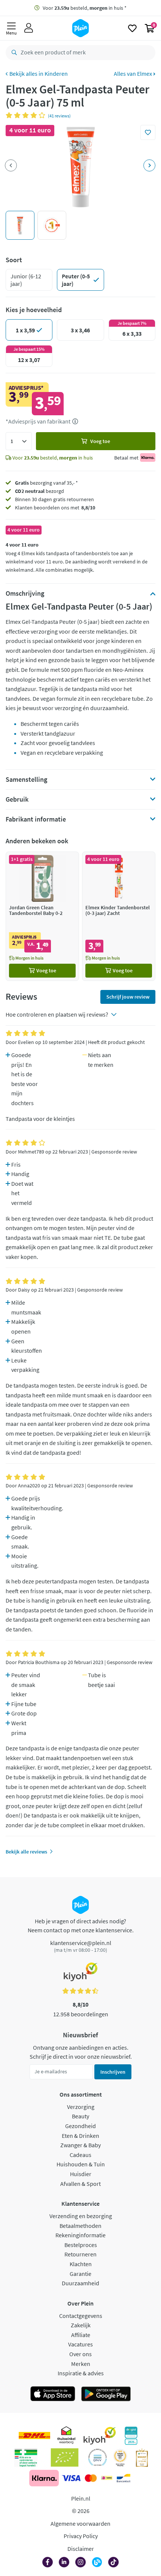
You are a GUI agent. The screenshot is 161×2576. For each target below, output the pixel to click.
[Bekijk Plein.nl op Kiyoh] (100, 2436)
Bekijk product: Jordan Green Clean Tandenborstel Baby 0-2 (42, 916)
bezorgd (40, 491)
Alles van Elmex (133, 74)
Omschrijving (25, 593)
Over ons (80, 2354)
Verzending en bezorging (81, 2216)
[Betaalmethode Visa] (71, 2478)
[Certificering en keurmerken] (65, 2457)
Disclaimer (81, 2549)
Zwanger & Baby (80, 2145)
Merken (81, 2364)
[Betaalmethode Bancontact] (124, 2478)
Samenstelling (26, 780)
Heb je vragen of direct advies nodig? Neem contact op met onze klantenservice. (81, 1926)
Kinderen (56, 74)
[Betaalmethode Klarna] (44, 2478)
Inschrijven (113, 2072)
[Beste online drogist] (120, 2457)
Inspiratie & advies (81, 2373)
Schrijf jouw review (128, 997)
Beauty (80, 2116)
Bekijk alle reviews (26, 1852)
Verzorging (81, 2107)
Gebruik (17, 799)
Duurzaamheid (80, 2283)
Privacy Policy (81, 2536)
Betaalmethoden (80, 2226)
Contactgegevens (81, 2316)
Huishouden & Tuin (81, 2164)
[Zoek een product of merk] (13, 53)
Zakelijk (81, 2325)
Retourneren (80, 2254)
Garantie (80, 2274)
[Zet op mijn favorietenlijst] (148, 132)
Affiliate (81, 2335)
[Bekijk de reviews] (27, 115)
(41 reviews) (59, 116)
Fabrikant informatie (36, 819)
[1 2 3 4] (19, 441)
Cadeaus (80, 2155)
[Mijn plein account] (29, 28)
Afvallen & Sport (80, 2184)
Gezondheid (80, 2126)
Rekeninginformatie (80, 2235)
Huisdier (81, 2174)
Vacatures (80, 2344)
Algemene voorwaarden (80, 2523)
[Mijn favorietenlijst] (132, 28)
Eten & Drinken (80, 2136)
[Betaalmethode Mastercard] (91, 2478)
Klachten (81, 2264)
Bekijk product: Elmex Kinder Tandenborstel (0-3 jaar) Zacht (119, 916)
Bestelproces (81, 2245)
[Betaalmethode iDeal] (107, 2478)
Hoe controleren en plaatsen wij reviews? (57, 1014)
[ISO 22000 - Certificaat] (98, 2457)
